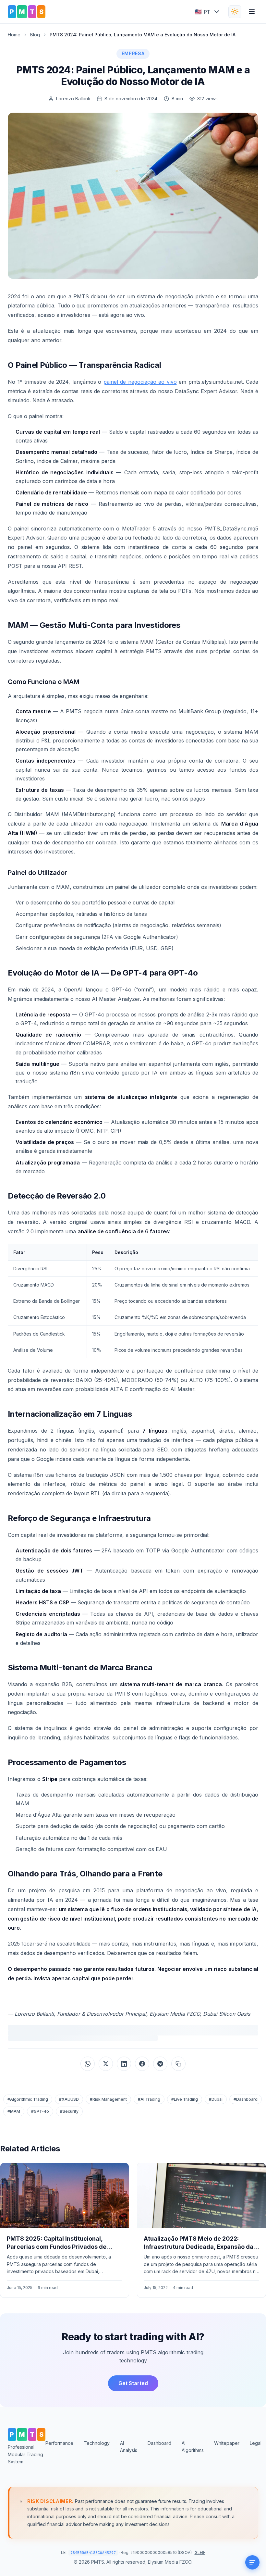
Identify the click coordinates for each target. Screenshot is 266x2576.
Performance (59, 2443)
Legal (256, 2443)
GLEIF (200, 2552)
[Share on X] (106, 2064)
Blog (35, 35)
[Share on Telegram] (160, 2064)
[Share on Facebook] (142, 2064)
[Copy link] (178, 2064)
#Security (69, 2111)
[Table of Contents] (252, 2562)
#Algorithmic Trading (28, 2099)
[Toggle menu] (252, 12)
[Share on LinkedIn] (124, 2064)
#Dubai (216, 2099)
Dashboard (159, 2443)
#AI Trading (149, 2099)
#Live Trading (185, 2099)
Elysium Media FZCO (170, 2562)
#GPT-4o (40, 2111)
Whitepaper (227, 2443)
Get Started (133, 2383)
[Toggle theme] (235, 12)
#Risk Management (108, 2099)
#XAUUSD (69, 2099)
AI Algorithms (193, 2447)
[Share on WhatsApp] (88, 2064)
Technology (97, 2443)
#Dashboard (246, 2099)
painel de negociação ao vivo (140, 382)
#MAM (14, 2111)
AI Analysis (129, 2447)
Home (14, 35)
